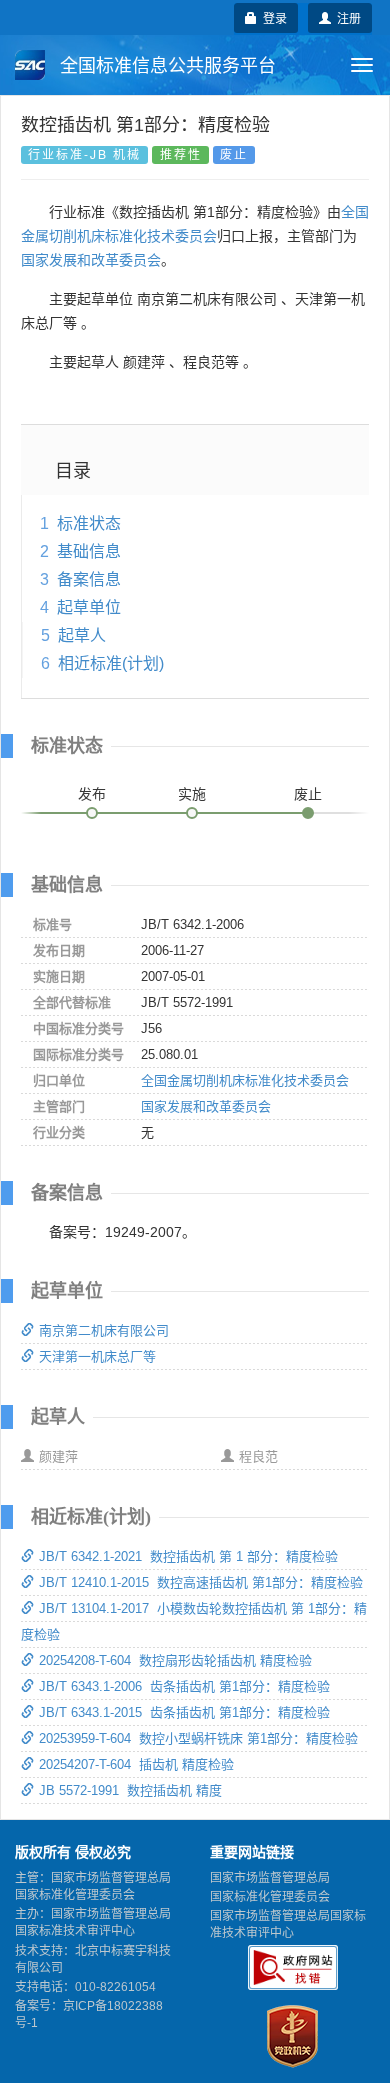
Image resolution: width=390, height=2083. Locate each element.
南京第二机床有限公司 (104, 1330)
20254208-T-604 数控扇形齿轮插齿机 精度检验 (175, 1660)
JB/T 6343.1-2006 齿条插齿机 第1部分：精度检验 (184, 1686)
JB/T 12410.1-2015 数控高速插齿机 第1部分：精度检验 (201, 1582)
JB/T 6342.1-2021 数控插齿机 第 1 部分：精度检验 (188, 1556)
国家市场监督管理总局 (270, 1878)
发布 (92, 794)
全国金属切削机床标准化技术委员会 (245, 1080)
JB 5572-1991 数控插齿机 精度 (130, 1790)
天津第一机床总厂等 (97, 1356)
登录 (272, 17)
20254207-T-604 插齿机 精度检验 (136, 1764)
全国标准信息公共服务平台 (165, 66)
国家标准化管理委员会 (270, 1897)
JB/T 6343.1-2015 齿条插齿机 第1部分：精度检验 (184, 1712)
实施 (192, 794)
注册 (346, 17)
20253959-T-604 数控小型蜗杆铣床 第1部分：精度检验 (198, 1738)
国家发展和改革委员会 (91, 260)
